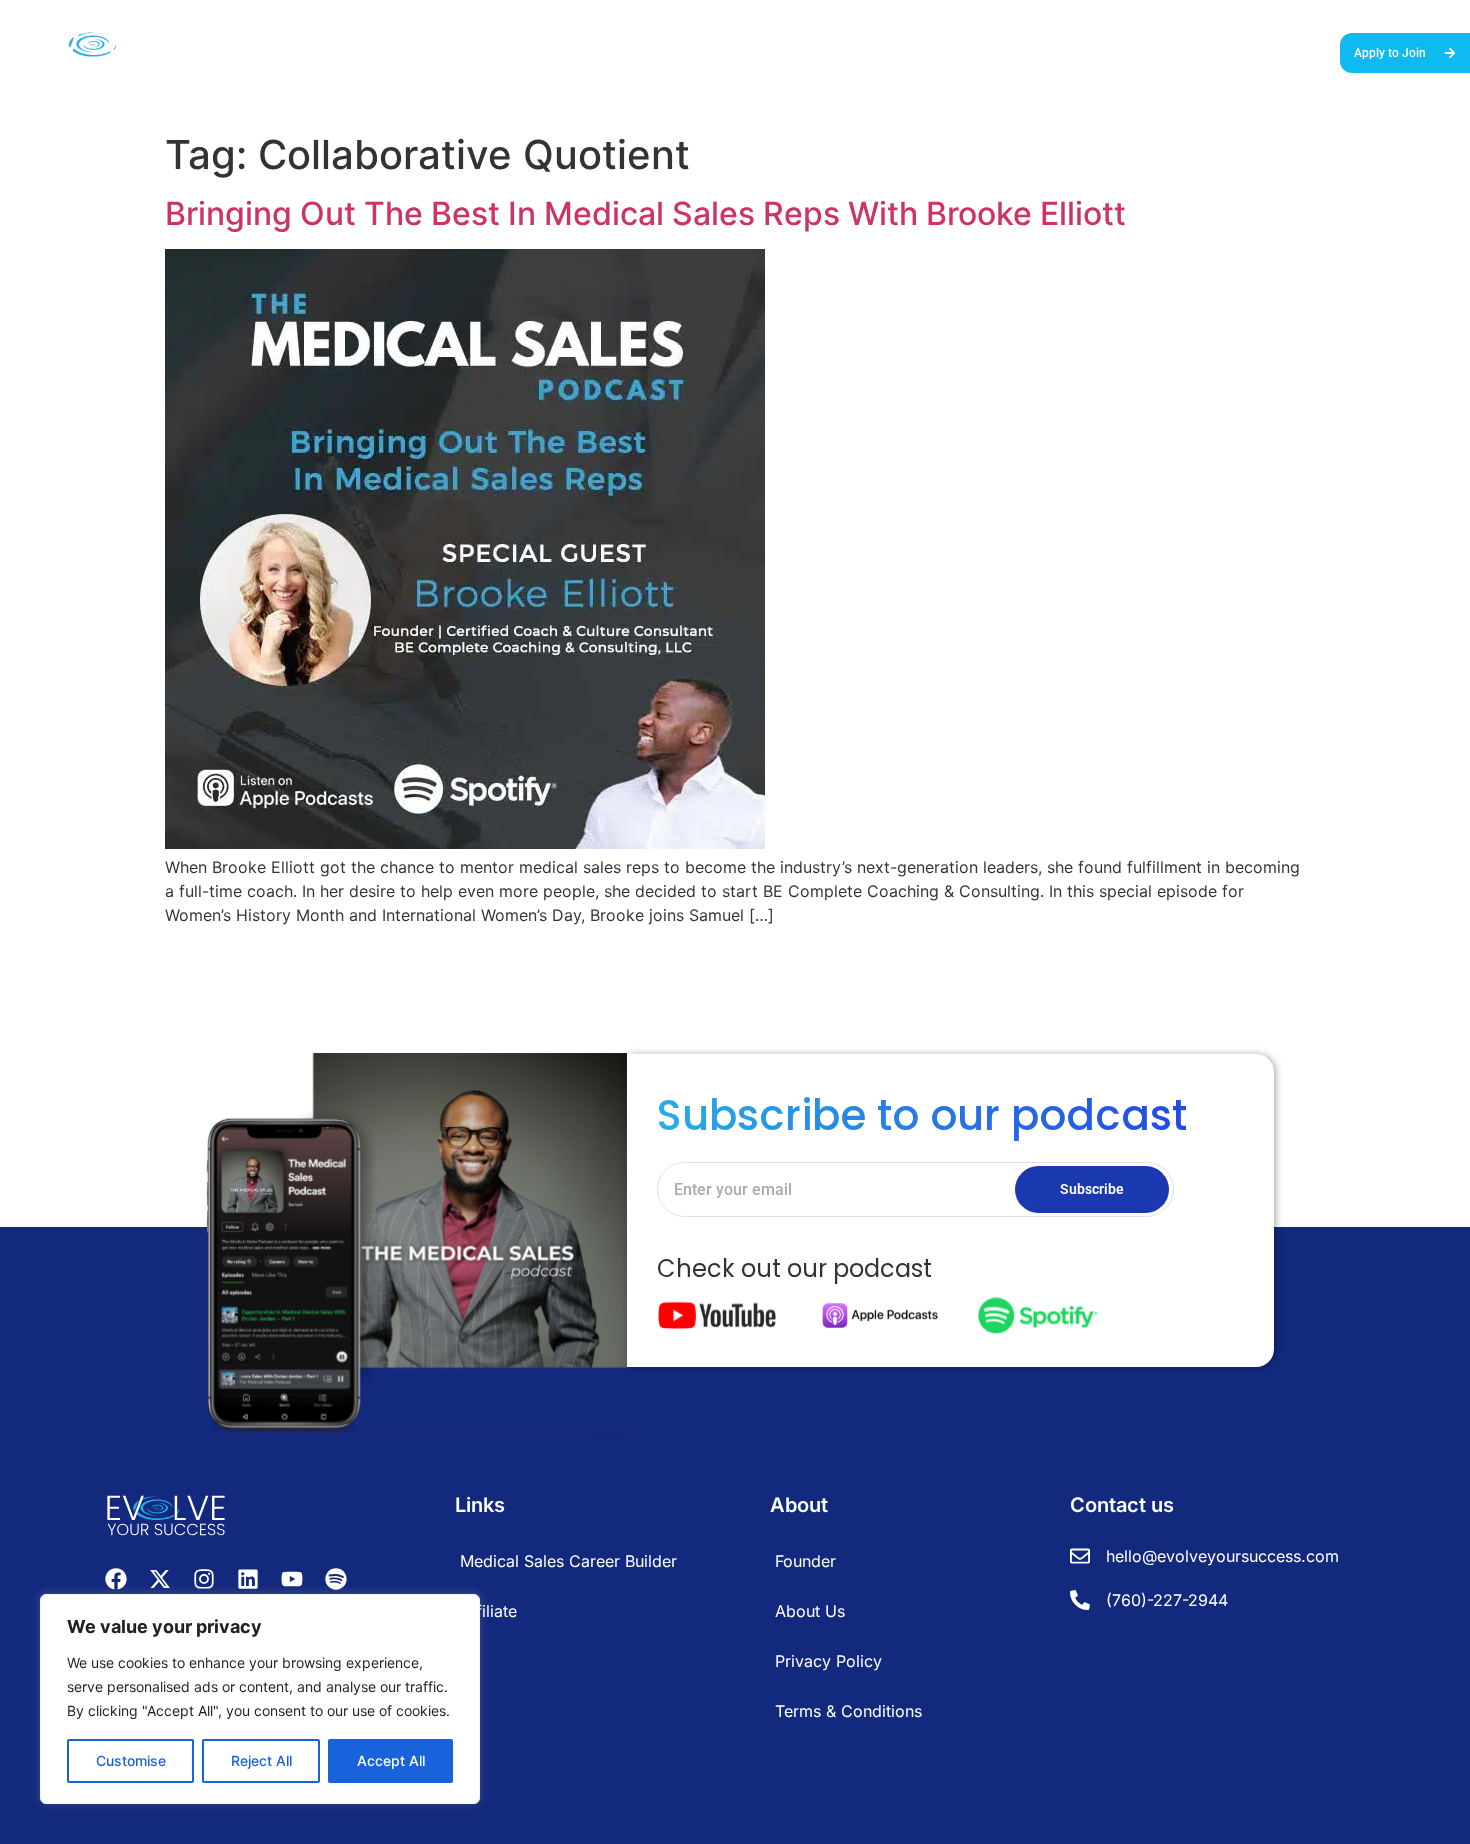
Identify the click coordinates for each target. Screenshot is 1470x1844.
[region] (260, 1699)
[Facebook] (116, 1579)
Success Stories (908, 51)
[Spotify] (336, 1579)
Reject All (261, 1760)
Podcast (1138, 51)
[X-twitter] (160, 1579)
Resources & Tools (1035, 51)
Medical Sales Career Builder (749, 51)
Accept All (391, 1760)
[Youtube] (292, 1579)
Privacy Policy (828, 1661)
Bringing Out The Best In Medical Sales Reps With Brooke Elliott (645, 213)
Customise (131, 1760)
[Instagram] (204, 1579)
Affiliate (488, 1611)
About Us (1259, 51)
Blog (1197, 51)
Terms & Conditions (848, 1711)
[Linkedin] (248, 1579)
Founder (805, 1561)
